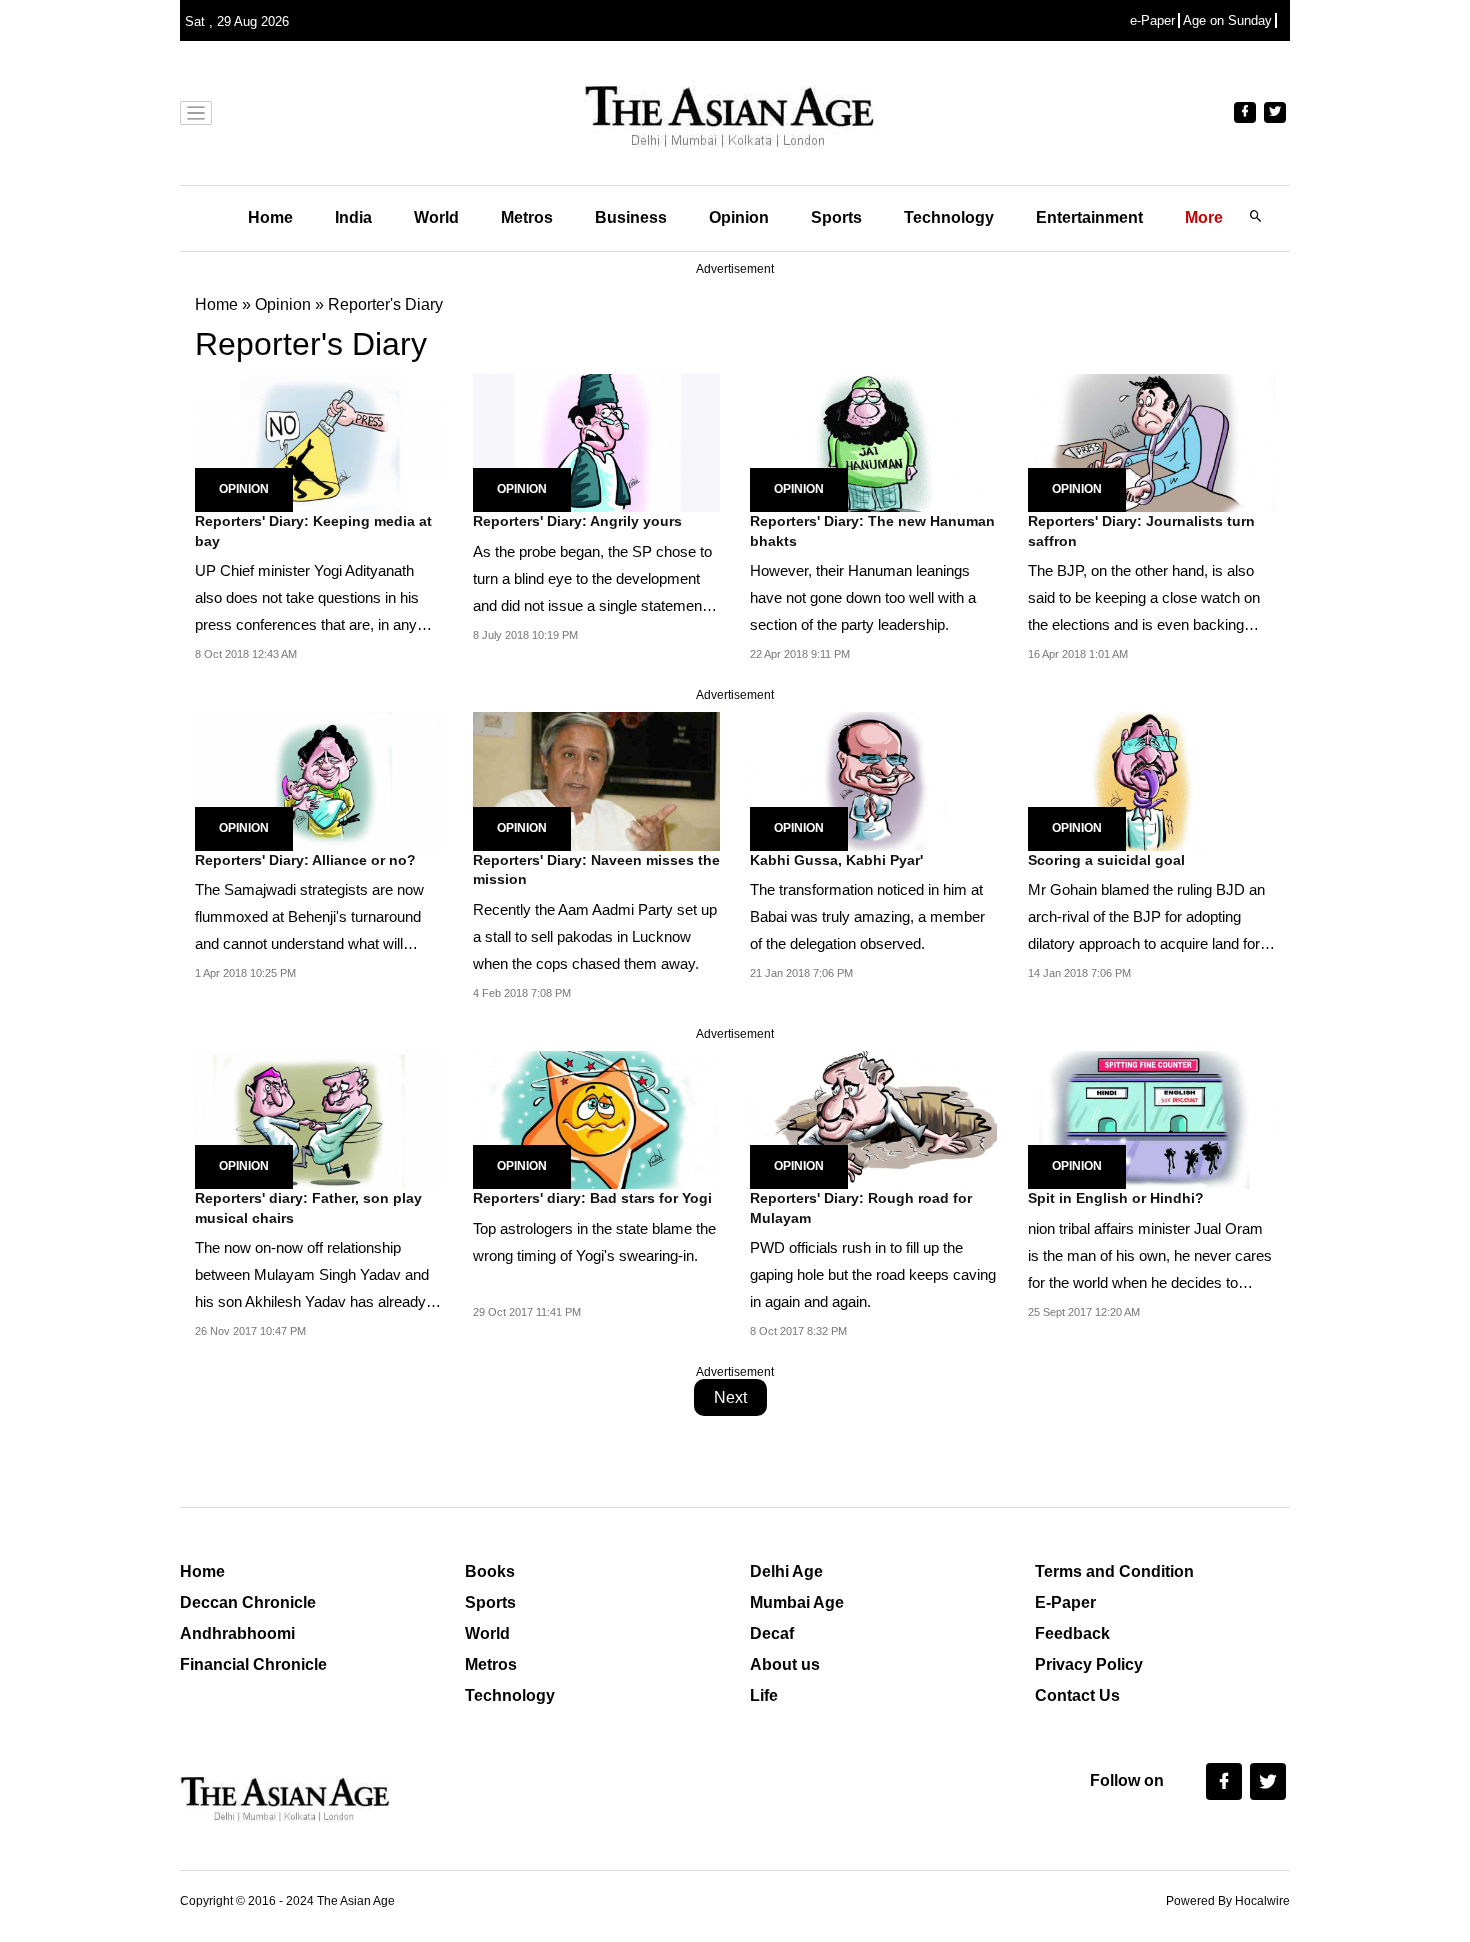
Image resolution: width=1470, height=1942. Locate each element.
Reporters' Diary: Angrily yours (577, 521)
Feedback (1072, 1633)
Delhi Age (786, 1571)
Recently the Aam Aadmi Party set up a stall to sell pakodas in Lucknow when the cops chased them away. (595, 936)
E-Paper (1065, 1602)
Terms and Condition (1114, 1571)
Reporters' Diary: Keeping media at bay (313, 531)
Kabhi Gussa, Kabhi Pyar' (836, 860)
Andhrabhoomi (237, 1633)
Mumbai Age (797, 1602)
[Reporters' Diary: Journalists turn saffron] (1151, 441)
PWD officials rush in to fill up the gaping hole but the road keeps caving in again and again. (873, 1274)
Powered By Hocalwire (1228, 1901)
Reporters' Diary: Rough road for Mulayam (861, 1208)
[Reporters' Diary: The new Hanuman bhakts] (873, 441)
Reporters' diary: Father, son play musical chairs (308, 1208)
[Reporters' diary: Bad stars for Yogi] (596, 1118)
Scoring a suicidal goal (1106, 860)
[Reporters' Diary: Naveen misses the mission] (596, 780)
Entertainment (1089, 217)
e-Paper (1152, 20)
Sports (836, 217)
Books (490, 1571)
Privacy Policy (1089, 1664)
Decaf (772, 1633)
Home (270, 217)
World (436, 217)
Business (631, 217)
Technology (949, 217)
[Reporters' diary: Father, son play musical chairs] (318, 1118)
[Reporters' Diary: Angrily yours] (596, 441)
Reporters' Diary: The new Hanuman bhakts (872, 531)
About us (785, 1664)
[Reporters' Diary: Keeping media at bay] (318, 441)
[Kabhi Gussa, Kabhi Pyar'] (873, 780)
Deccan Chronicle (248, 1602)
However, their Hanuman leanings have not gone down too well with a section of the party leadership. (863, 597)
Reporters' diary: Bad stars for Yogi (592, 1198)
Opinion (739, 217)
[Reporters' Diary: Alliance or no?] (318, 780)
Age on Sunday (1227, 20)
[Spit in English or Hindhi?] (1151, 1118)
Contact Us (1077, 1695)
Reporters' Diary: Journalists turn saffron (1141, 531)
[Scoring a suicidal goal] (1151, 780)
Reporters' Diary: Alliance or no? (305, 860)
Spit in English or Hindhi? (1116, 1198)
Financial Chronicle (253, 1664)
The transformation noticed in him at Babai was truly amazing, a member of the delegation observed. (867, 916)
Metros (527, 217)
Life (764, 1695)
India (353, 217)
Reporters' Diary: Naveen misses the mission (596, 870)
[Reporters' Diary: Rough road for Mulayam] (873, 1118)
